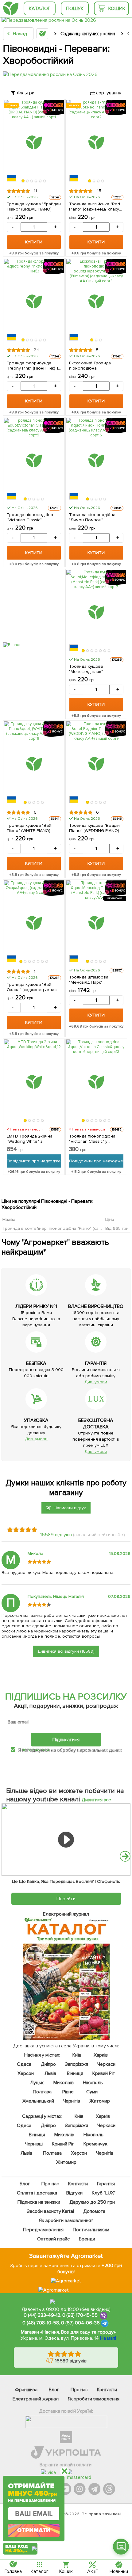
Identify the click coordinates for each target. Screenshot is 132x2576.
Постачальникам (91, 2230)
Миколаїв (64, 2083)
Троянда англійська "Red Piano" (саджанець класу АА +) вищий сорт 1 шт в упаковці (95, 207)
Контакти (78, 2184)
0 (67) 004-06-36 (80, 2323)
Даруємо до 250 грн (92, 2202)
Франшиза (26, 2390)
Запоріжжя (76, 2064)
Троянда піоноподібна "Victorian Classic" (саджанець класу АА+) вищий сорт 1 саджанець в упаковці (33, 517)
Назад (20, 34)
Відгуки (74, 2193)
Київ (77, 2055)
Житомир (100, 2101)
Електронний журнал (36, 2399)
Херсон (26, 2073)
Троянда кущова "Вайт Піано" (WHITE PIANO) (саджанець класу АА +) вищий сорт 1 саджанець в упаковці (33, 828)
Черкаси (106, 2064)
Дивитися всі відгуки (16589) (66, 1651)
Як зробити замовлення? (66, 2221)
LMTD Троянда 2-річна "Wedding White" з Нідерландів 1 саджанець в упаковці (32, 1139)
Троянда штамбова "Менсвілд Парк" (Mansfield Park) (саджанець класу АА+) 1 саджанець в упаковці (94, 980)
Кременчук (95, 2144)
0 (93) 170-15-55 (80, 2315)
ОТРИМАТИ (34, 2530)
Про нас (50, 2184)
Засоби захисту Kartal (50, 2211)
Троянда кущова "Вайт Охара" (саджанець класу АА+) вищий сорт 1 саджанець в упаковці (33, 987)
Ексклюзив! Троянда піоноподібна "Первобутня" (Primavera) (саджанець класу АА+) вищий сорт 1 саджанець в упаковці (96, 366)
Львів (50, 2073)
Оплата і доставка (37, 2193)
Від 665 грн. (117, 1228)
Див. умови (96, 1382)
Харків (101, 2055)
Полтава (42, 2092)
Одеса (24, 2064)
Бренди (87, 2239)
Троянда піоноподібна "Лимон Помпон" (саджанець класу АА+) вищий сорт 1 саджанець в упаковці (96, 517)
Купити (34, 242)
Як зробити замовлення (94, 2399)
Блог (25, 2184)
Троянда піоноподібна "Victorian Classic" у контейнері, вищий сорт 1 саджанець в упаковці (95, 1139)
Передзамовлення (43, 2230)
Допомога (94, 2211)
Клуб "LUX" (103, 2193)
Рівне (68, 2092)
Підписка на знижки (39, 2202)
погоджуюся (36, 1750)
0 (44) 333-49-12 (42, 2315)
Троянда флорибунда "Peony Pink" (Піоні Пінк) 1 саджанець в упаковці (32, 366)
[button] (23, 181)
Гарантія (106, 2184)
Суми (92, 2092)
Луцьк (37, 2083)
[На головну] (11, 8)
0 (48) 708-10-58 (41, 2323)
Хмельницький (38, 2101)
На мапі (108, 2338)
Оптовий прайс (53, 2239)
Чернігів (72, 2101)
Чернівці (34, 2144)
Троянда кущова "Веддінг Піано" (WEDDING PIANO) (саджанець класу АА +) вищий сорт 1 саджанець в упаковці (96, 828)
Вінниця (75, 2073)
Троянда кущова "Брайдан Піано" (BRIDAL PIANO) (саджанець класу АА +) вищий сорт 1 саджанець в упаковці (34, 207)
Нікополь (93, 2083)
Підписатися (66, 1739)
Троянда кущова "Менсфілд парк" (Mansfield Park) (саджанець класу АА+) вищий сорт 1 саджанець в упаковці (96, 669)
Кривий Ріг (103, 2073)
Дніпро (48, 2064)
